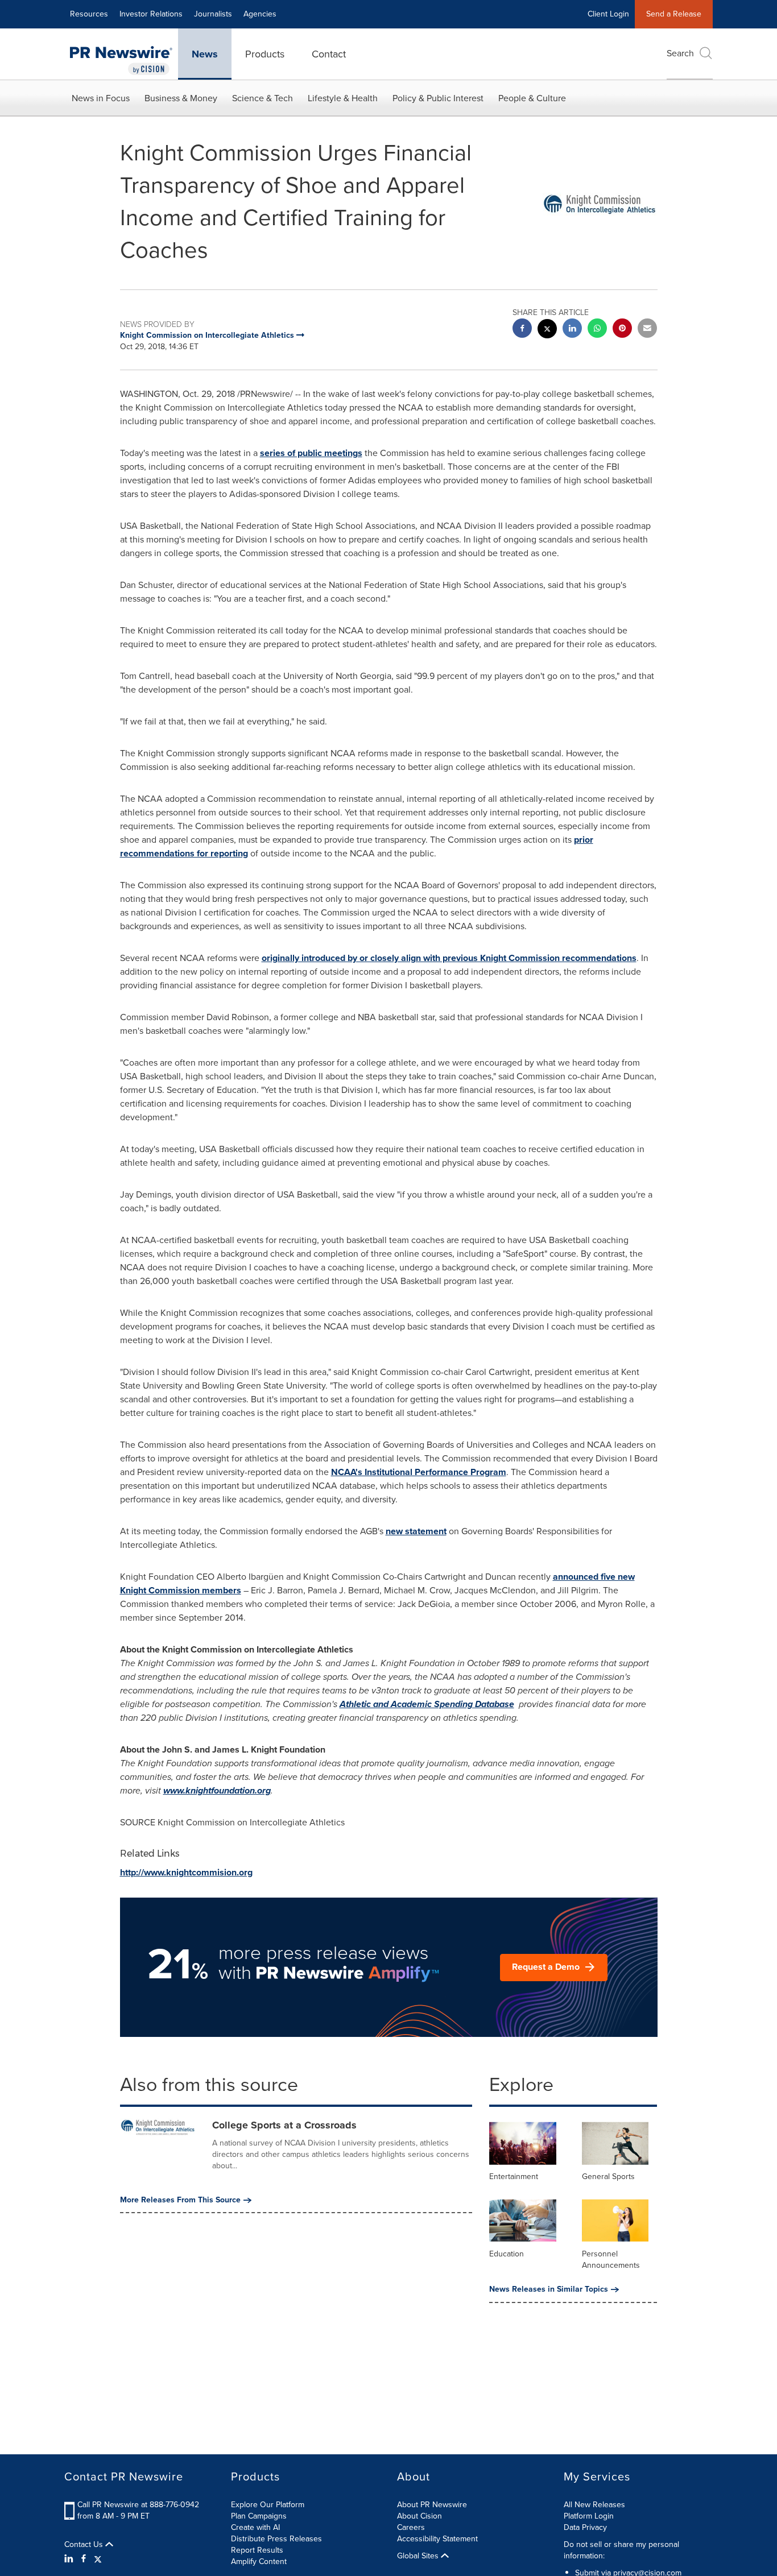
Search (680, 53)
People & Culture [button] (532, 98)
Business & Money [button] (181, 98)
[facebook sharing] (522, 330)
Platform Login (589, 2516)
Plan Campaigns (259, 2516)
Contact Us (85, 2545)
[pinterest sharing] (622, 330)
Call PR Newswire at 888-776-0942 (138, 2505)
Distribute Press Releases (276, 2539)
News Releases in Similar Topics (549, 2289)
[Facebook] (84, 2559)
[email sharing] (647, 330)
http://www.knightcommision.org (186, 1872)
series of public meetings (311, 453)
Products (265, 54)
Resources (89, 14)
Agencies (260, 14)
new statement (416, 1531)
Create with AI (255, 2527)
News (205, 54)
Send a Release (674, 14)
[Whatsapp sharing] (597, 330)
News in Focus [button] (101, 98)
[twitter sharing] (547, 330)
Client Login (608, 14)
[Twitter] (98, 2559)
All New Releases (594, 2505)
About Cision (420, 2516)
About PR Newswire (432, 2505)
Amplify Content (259, 2561)
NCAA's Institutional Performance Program (419, 1472)
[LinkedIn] (70, 2559)
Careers (411, 2527)
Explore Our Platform (268, 2505)
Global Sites (419, 2556)
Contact (329, 54)
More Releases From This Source (180, 2200)
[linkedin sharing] (572, 330)
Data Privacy (585, 2527)
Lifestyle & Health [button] (343, 98)
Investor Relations (151, 14)
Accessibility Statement (437, 2539)
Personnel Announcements (611, 2260)
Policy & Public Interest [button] (438, 98)
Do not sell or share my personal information (621, 2550)
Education (507, 2254)
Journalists (213, 14)
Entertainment (514, 2177)
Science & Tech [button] (263, 98)
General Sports (608, 2177)
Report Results (257, 2550)
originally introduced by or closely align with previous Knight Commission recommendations (449, 958)
